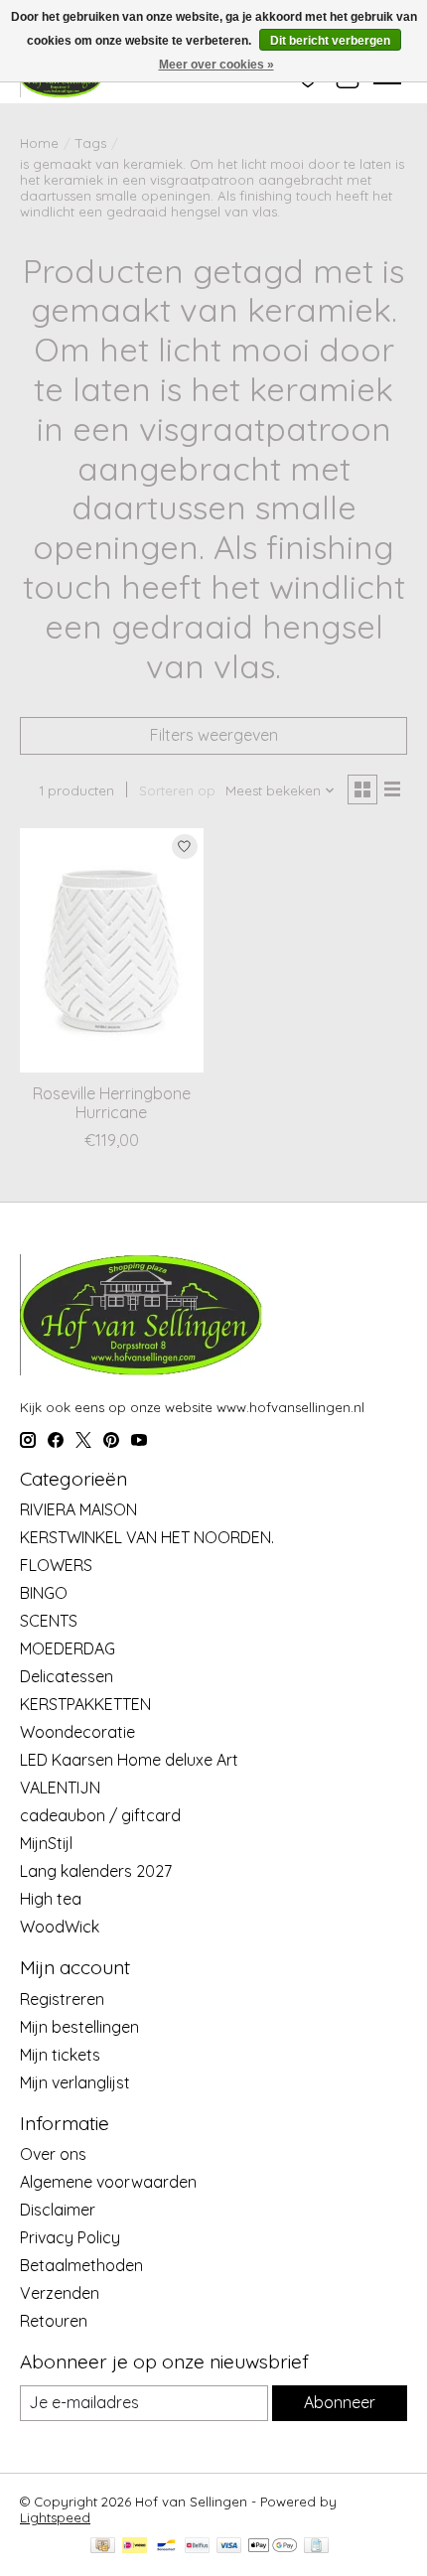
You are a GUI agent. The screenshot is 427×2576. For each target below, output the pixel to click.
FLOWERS (56, 1565)
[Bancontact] (166, 2547)
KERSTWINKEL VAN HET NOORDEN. (147, 1537)
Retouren (54, 2321)
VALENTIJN (60, 1788)
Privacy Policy (70, 2237)
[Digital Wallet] (273, 2547)
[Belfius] (197, 2547)
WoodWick (60, 1927)
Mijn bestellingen (79, 2027)
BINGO (44, 1593)
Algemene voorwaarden (108, 2182)
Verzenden (60, 2293)
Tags (91, 143)
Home (39, 143)
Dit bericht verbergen (330, 41)
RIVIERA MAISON (78, 1509)
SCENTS (49, 1621)
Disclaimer (58, 2210)
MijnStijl (46, 1843)
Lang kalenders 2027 (96, 1871)
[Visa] (229, 2547)
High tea (51, 1899)
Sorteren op (177, 790)
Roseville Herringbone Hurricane (112, 1103)
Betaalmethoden (81, 2265)
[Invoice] (316, 2547)
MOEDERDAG (68, 1648)
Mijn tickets (60, 2055)
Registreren (62, 1999)
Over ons (53, 2154)
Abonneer (340, 2402)
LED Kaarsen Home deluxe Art (129, 1760)
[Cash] (103, 2547)
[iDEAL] (135, 2547)
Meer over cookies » (216, 65)
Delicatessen (67, 1676)
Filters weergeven (214, 735)
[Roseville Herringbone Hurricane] (112, 950)
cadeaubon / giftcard (100, 1815)
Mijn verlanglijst (75, 2082)
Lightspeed (55, 2517)
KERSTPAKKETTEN (85, 1704)
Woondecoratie (77, 1732)
